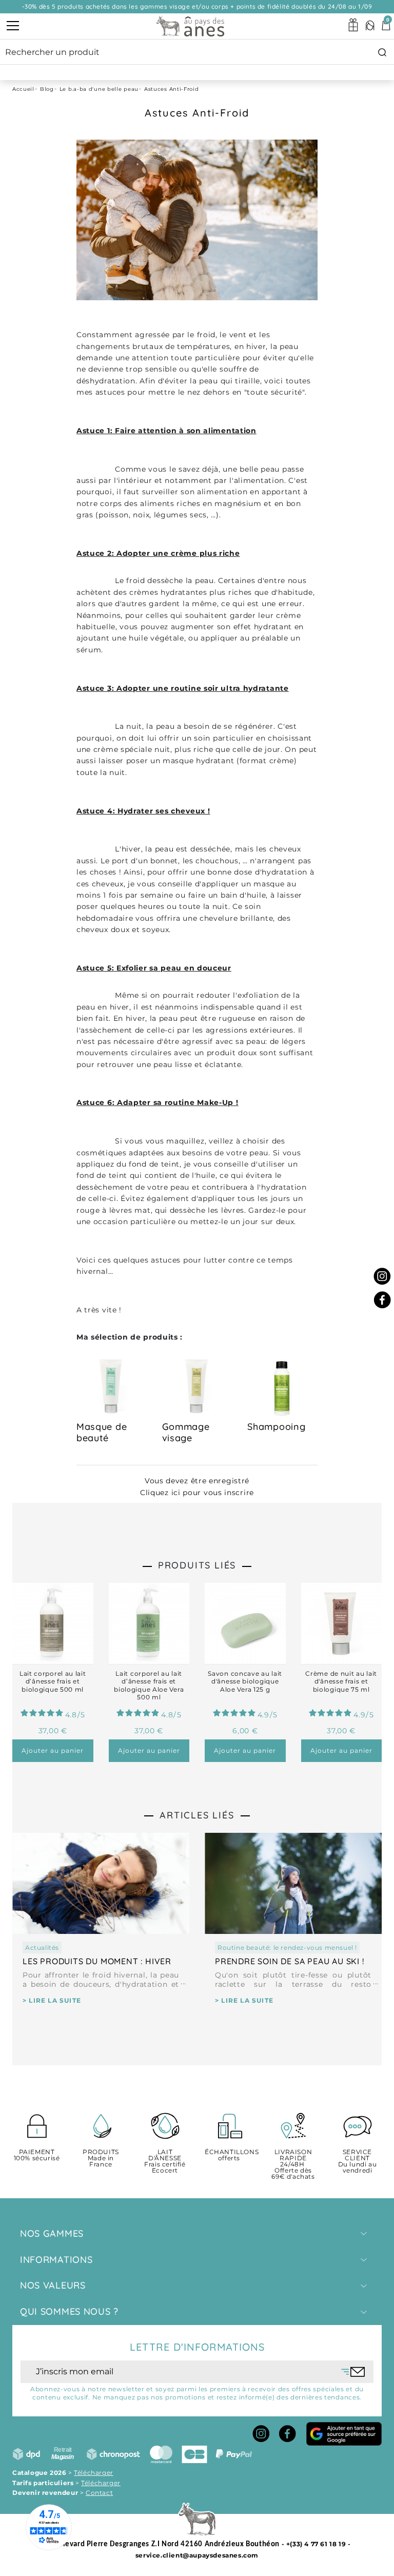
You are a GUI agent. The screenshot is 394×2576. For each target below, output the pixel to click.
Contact (99, 2493)
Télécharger (94, 2473)
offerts (229, 2155)
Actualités (42, 1948)
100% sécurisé (37, 2155)
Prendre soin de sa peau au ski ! (290, 1961)
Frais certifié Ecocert (165, 2162)
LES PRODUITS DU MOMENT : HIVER (97, 1961)
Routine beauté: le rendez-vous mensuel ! (287, 1948)
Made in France (101, 2158)
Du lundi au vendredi (358, 2162)
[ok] (353, 2372)
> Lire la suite (52, 2000)
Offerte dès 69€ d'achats (293, 2165)
